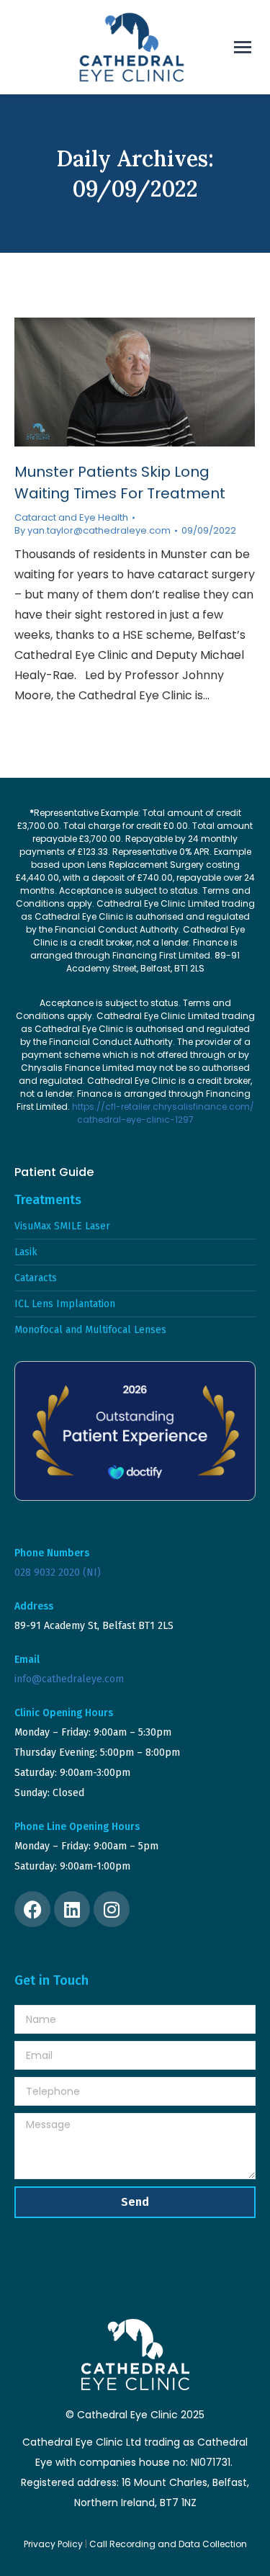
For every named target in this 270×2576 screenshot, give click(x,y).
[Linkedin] (72, 1909)
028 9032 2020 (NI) (58, 1572)
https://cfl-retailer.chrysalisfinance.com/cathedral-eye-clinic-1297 (163, 1113)
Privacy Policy (53, 2544)
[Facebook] (32, 1909)
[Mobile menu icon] (243, 47)
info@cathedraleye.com (69, 1679)
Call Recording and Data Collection (168, 2544)
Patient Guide (54, 1172)
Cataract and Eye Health (71, 517)
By (93, 531)
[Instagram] (112, 1909)
